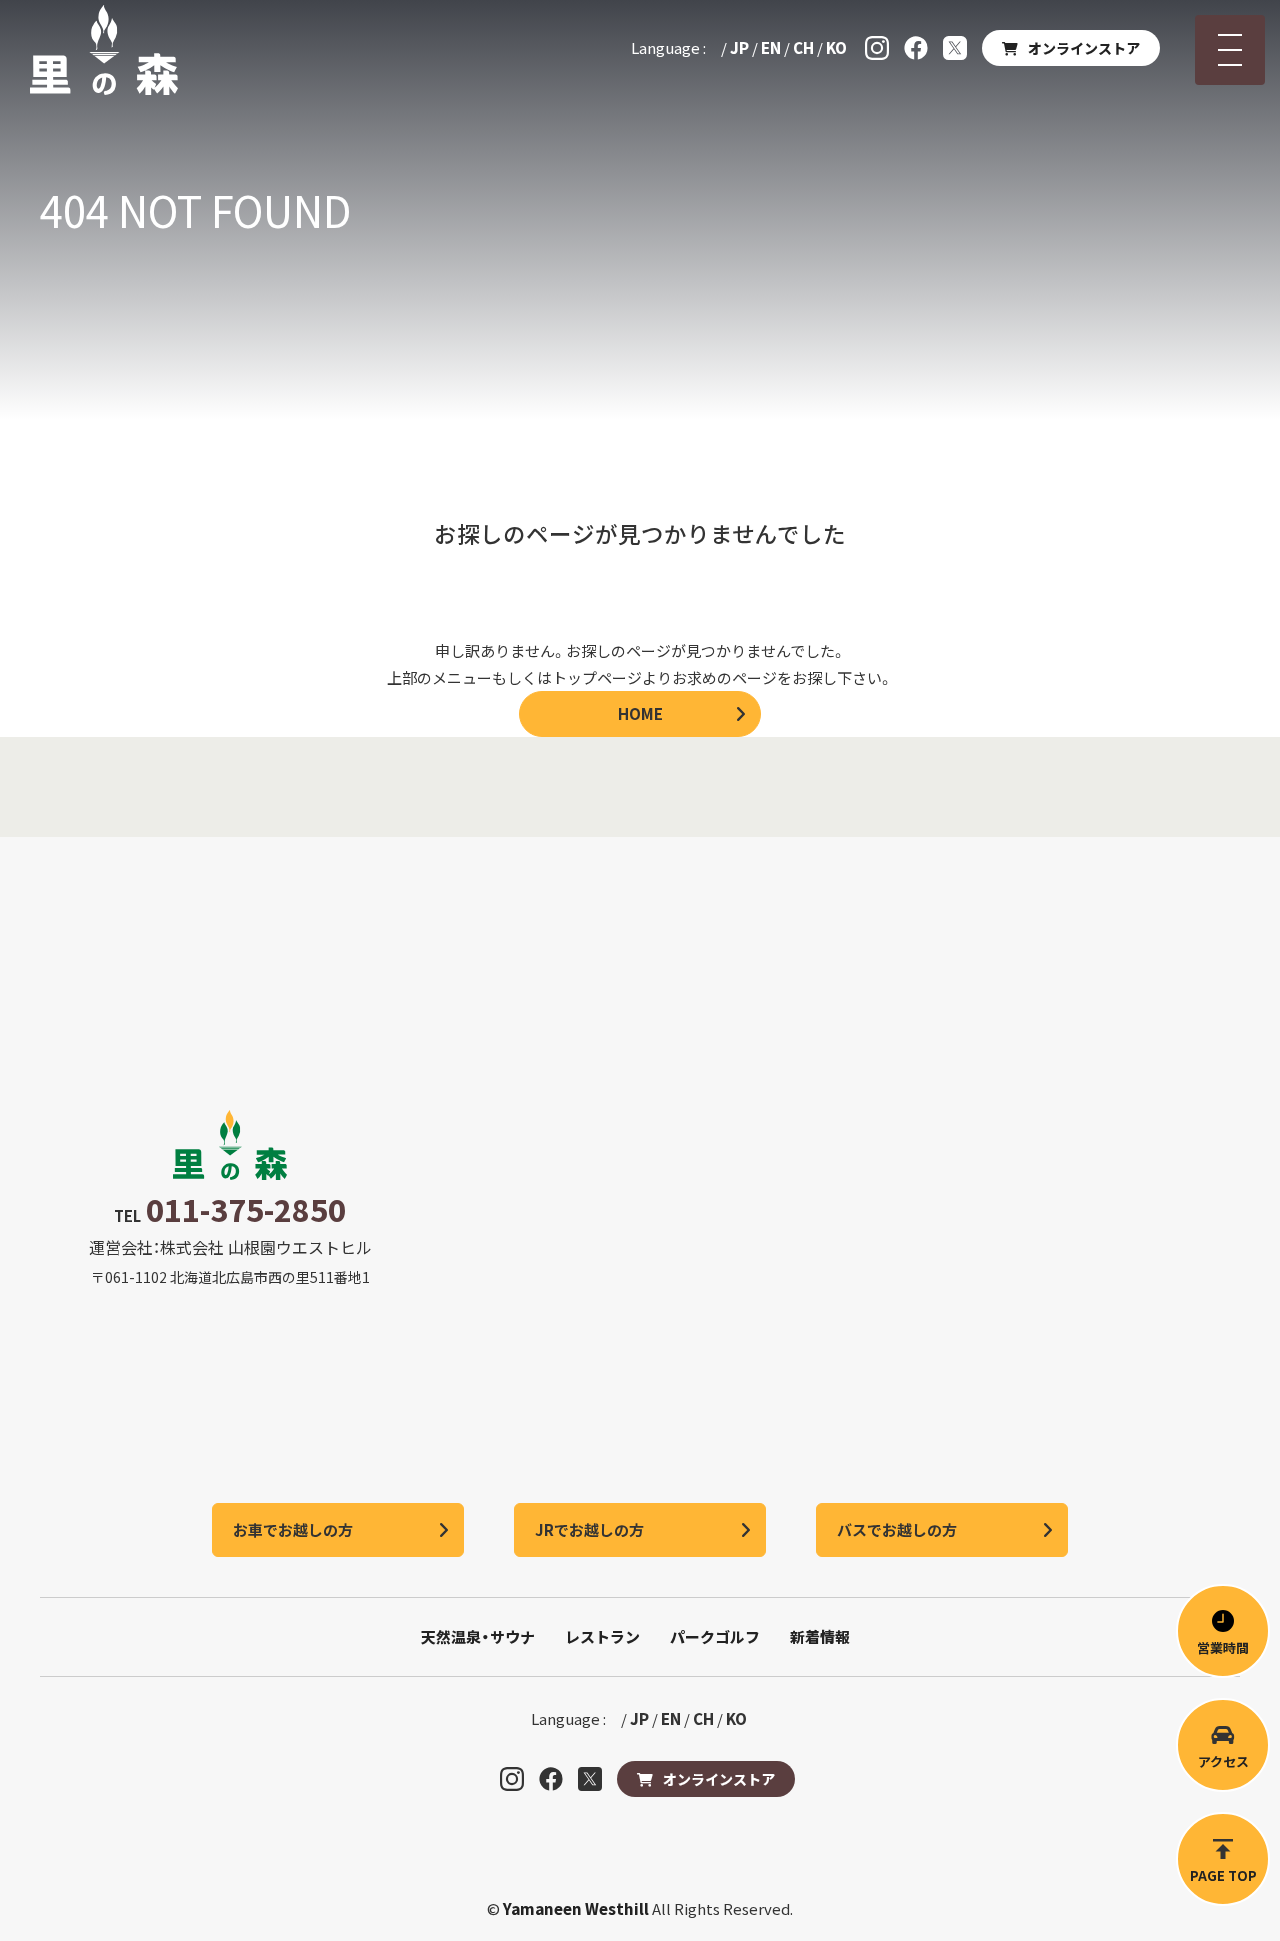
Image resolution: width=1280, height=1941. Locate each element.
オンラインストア (1084, 48)
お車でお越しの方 (293, 1529)
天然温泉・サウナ (478, 1636)
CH (803, 47)
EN (771, 47)
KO (836, 47)
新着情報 (820, 1636)
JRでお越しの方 (589, 1529)
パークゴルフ (715, 1636)
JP (739, 47)
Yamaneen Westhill (577, 1908)
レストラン (602, 1636)
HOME (640, 713)
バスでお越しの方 (897, 1529)
